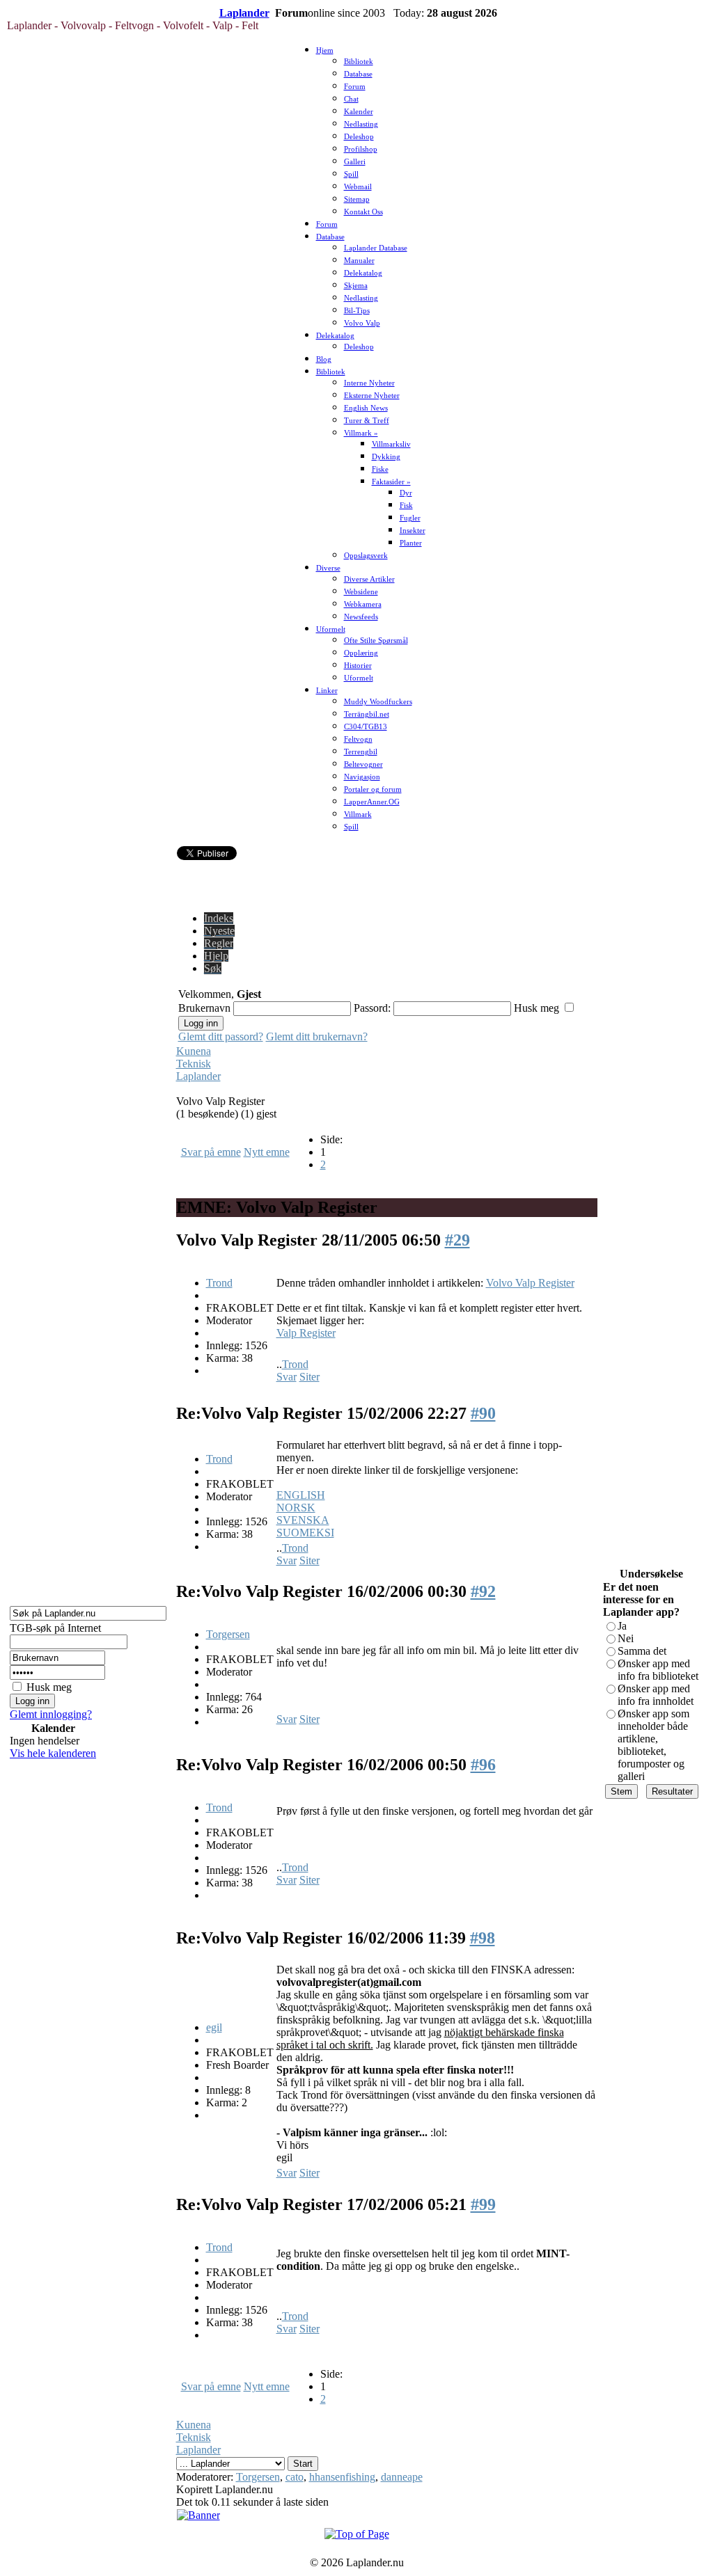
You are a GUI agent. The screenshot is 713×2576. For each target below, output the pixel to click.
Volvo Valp (362, 323)
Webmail (358, 187)
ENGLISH (301, 1495)
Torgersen (228, 1634)
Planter (411, 543)
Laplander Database (376, 248)
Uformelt (331, 629)
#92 (483, 1591)
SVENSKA (303, 1520)
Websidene (361, 592)
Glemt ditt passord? (221, 1036)
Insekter (413, 531)
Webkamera (363, 604)
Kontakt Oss (363, 212)
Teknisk (194, 1064)
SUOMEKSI (305, 1533)
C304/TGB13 (366, 727)
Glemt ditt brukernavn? (317, 1036)
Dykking (386, 457)
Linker (327, 691)
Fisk (406, 506)
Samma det (642, 1651)
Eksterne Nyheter (372, 396)
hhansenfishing (342, 2477)
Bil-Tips (357, 311)
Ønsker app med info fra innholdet (656, 1695)
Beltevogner (363, 764)
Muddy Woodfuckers (378, 702)
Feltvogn (358, 739)
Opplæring (361, 653)
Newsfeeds (361, 617)
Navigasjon (362, 777)
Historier (358, 666)
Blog (324, 359)
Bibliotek (359, 62)
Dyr (406, 493)
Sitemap (357, 199)
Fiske (380, 469)
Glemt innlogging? (51, 1714)
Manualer (359, 261)
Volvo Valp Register (530, 1283)
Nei (626, 1638)
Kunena (194, 1051)
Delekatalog (363, 273)
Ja (622, 1626)
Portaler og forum (373, 789)
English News (366, 408)
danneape (402, 2477)
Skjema (356, 286)
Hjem (325, 50)
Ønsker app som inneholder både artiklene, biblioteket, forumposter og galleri (653, 1745)
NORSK (296, 1508)
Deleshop (359, 137)
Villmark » (361, 433)
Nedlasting (361, 124)
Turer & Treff (367, 421)
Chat (351, 99)
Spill (351, 174)
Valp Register (306, 1333)
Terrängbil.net (367, 714)
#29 (457, 1240)
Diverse (328, 568)
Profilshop (361, 149)
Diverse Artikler (369, 579)
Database (358, 74)
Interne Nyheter (369, 383)
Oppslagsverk (366, 556)
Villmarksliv (391, 444)
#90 (483, 1413)
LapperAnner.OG (372, 802)
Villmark (358, 814)
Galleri (355, 162)
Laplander (244, 13)
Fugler (410, 518)
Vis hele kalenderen (53, 1753)
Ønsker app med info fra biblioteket (658, 1670)
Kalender (359, 112)
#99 (483, 2204)
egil (214, 2027)
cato (295, 2477)
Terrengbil (361, 752)
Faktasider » (391, 482)
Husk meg (49, 1687)
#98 (483, 1938)
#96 (483, 1765)
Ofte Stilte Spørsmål (376, 641)
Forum (355, 87)
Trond (219, 1283)
